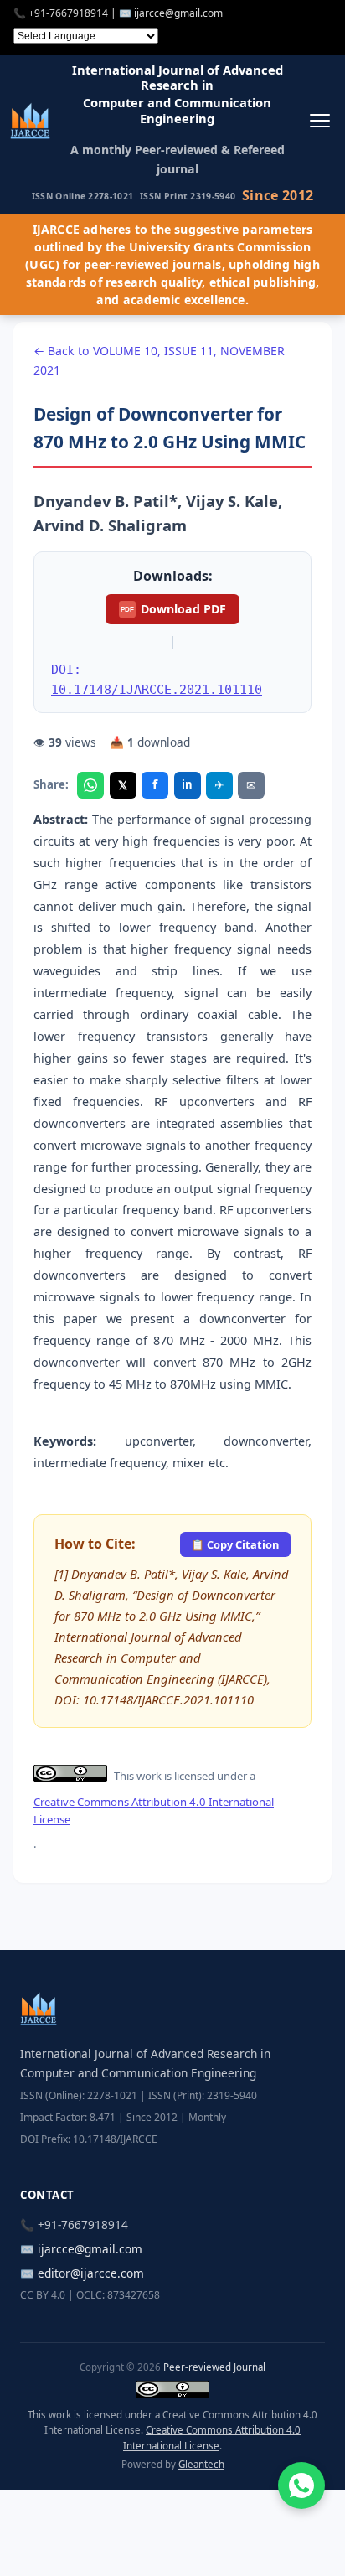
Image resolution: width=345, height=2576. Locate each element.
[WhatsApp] (90, 785)
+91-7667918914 (68, 13)
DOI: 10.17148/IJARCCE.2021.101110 (157, 679)
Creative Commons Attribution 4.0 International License (154, 1810)
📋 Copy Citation (235, 1544)
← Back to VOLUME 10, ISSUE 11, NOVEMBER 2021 (159, 360)
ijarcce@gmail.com (178, 13)
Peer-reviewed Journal (214, 2367)
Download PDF (173, 609)
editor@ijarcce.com (91, 2273)
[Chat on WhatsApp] (301, 2485)
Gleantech (201, 2464)
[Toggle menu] (319, 120)
